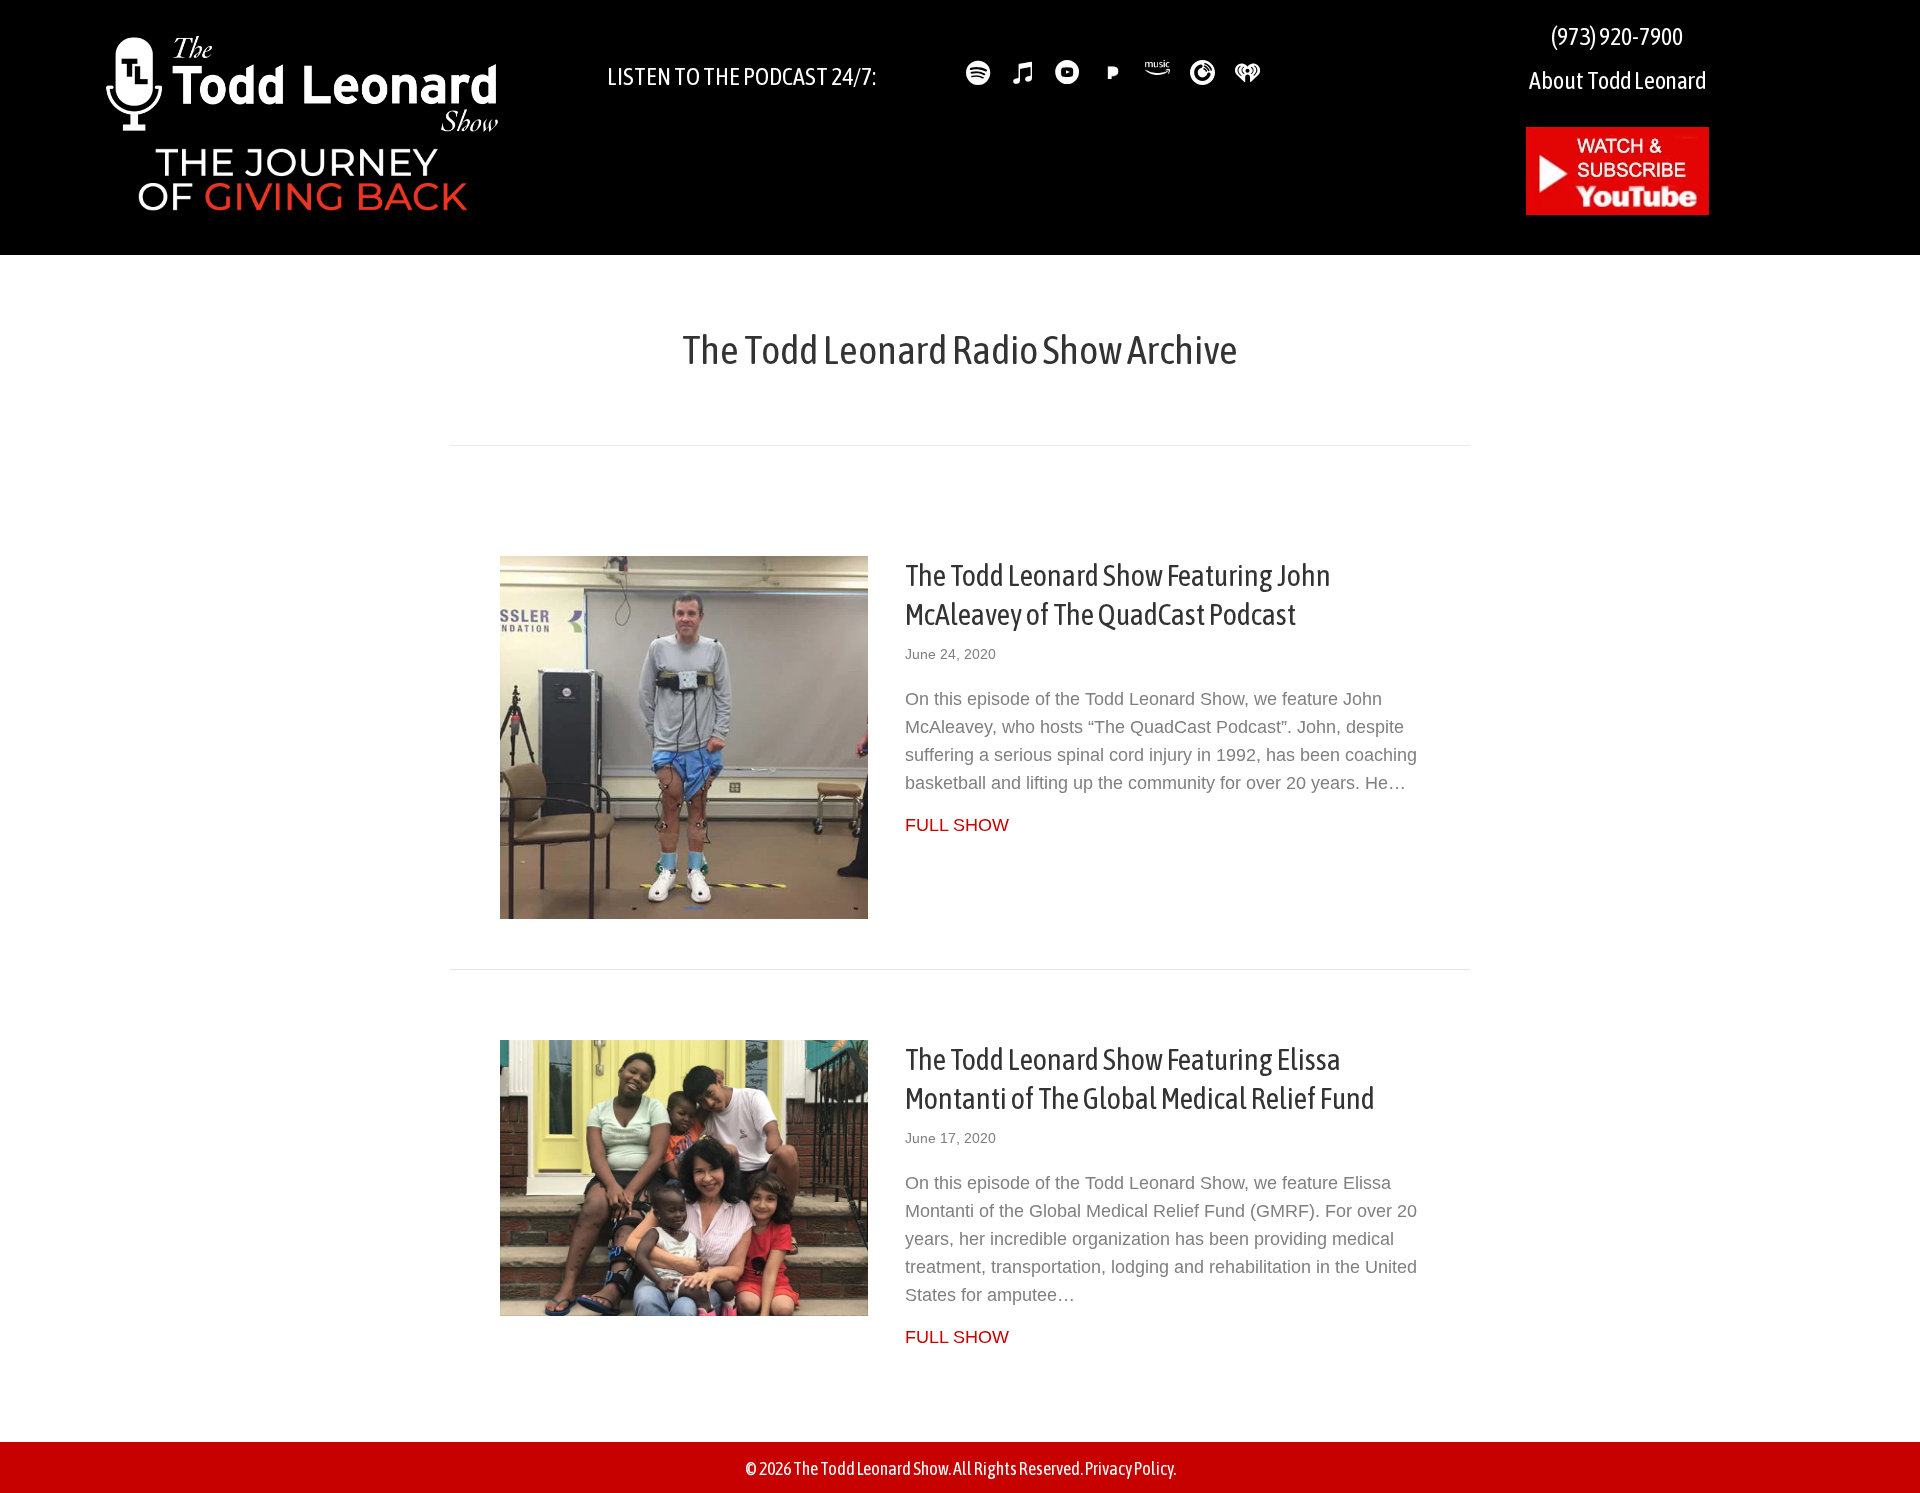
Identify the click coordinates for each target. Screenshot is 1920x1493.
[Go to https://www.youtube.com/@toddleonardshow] (1067, 76)
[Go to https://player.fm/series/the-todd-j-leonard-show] (1202, 72)
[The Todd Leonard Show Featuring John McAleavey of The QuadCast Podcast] (684, 736)
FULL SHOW (957, 825)
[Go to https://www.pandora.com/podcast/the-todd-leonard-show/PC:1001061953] (1112, 72)
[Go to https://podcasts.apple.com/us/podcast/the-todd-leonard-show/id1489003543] (1022, 75)
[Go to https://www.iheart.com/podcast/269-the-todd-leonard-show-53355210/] (1247, 72)
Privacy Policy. (1130, 1468)
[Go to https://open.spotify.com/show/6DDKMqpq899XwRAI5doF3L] (977, 75)
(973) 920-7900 (1617, 36)
